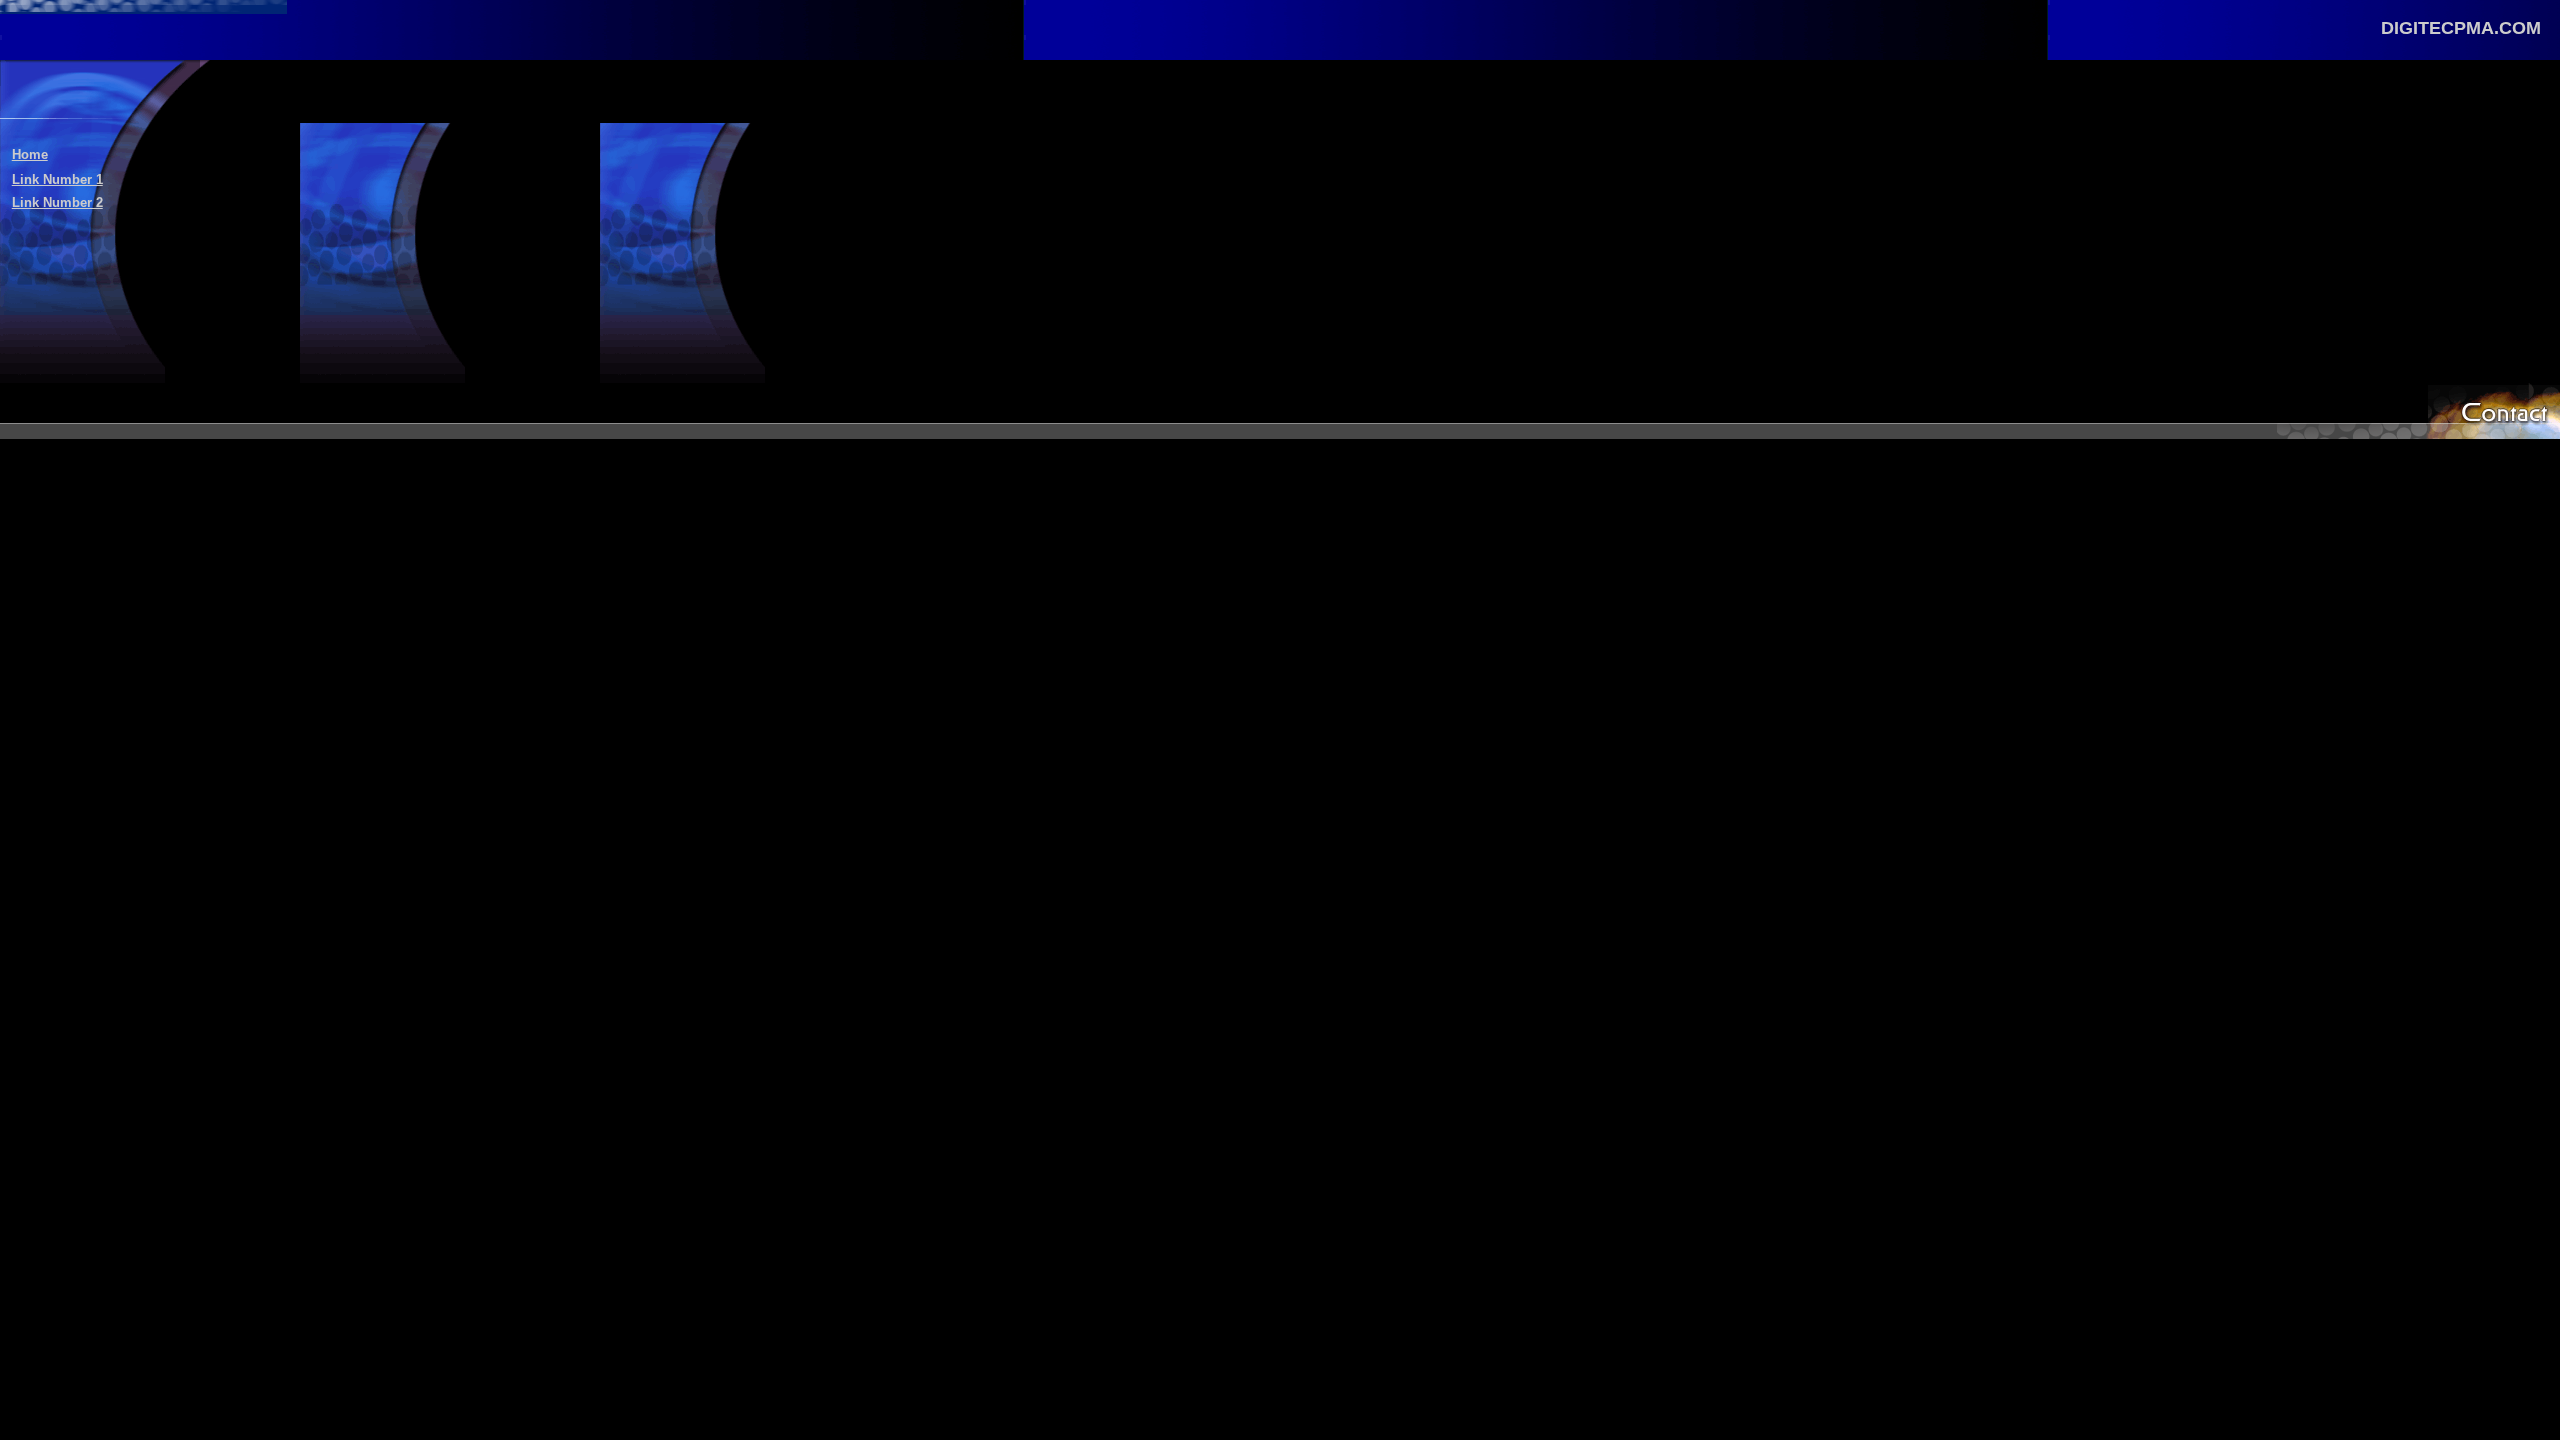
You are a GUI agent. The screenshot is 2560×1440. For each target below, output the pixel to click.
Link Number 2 (57, 202)
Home (30, 154)
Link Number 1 (57, 179)
